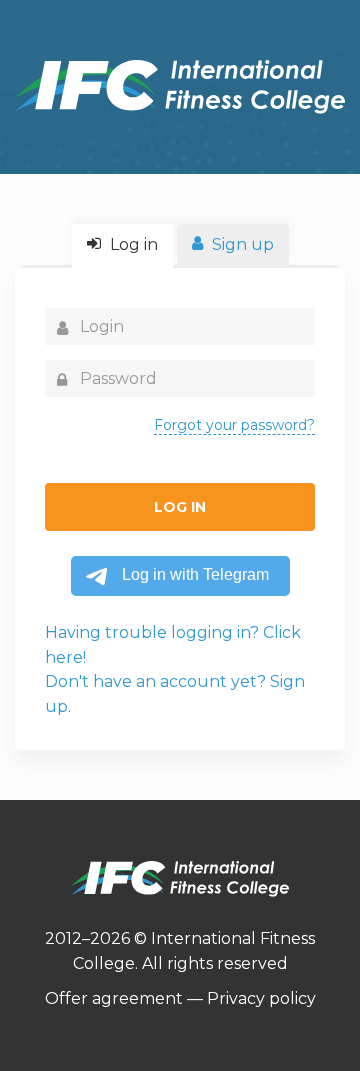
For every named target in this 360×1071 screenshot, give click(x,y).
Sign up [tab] (241, 244)
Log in (180, 507)
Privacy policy (261, 998)
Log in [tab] (132, 244)
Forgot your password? (234, 425)
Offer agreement (114, 998)
